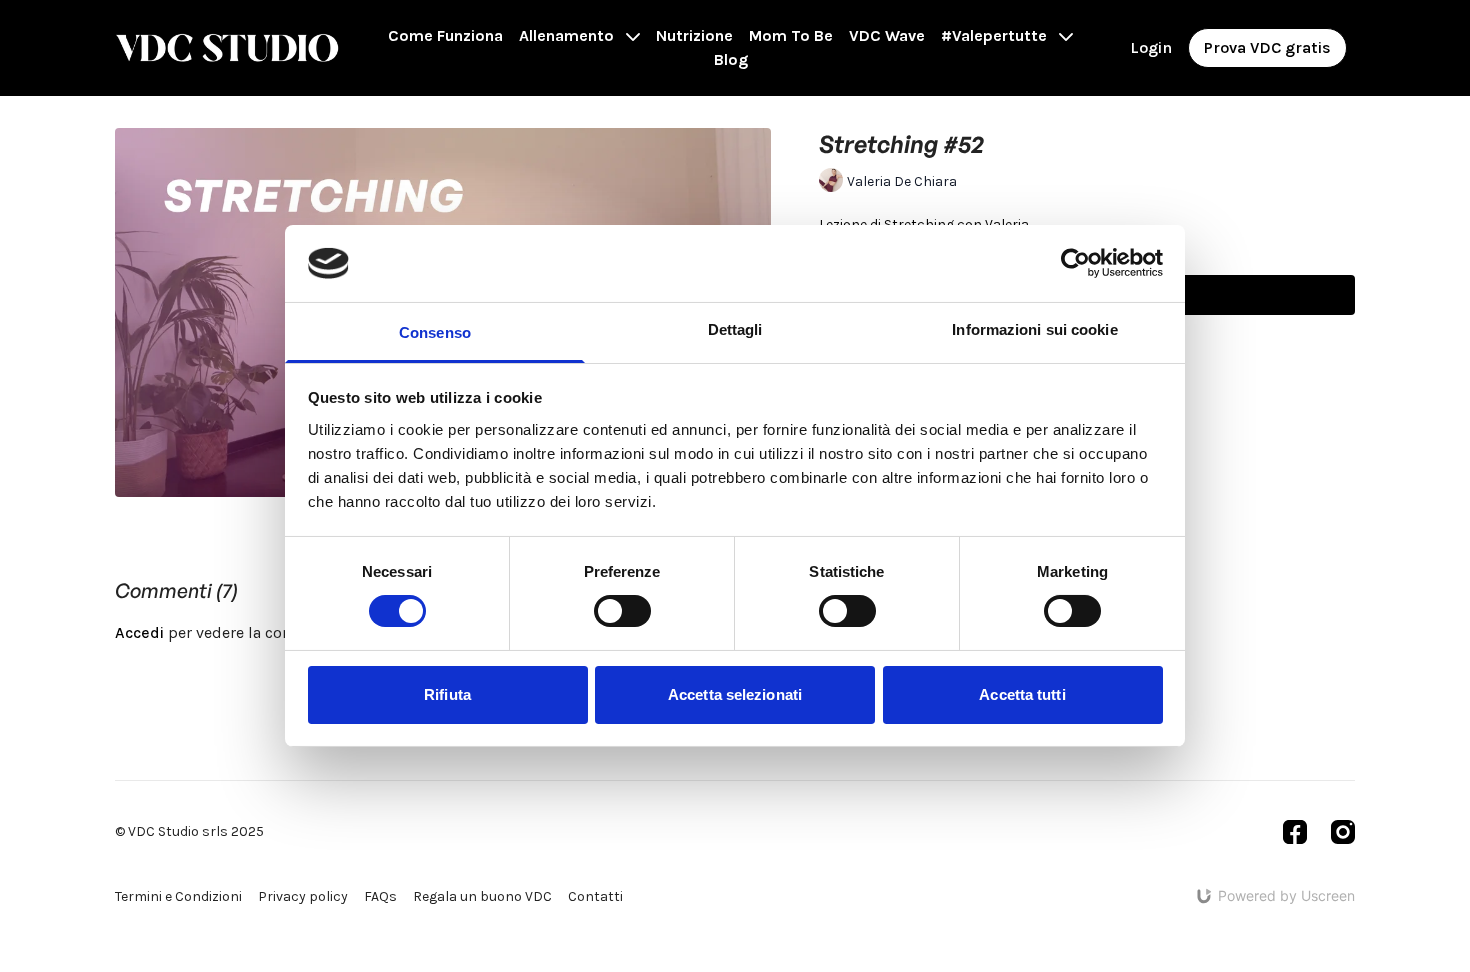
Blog (731, 59)
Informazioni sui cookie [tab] (1034, 329)
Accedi (139, 632)
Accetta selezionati (735, 694)
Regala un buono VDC (482, 896)
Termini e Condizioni (178, 896)
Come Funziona (445, 35)
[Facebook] (1295, 832)
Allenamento (568, 35)
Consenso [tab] (435, 332)
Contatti (595, 896)
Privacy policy (303, 896)
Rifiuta (447, 694)
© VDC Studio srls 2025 (189, 832)
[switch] (622, 611)
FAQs (380, 896)
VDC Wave (887, 35)
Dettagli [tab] (735, 329)
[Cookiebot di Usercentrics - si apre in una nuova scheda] (1075, 263)
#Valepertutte (996, 35)
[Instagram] (1343, 832)
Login (1151, 47)
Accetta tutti (1022, 694)
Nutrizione (694, 35)
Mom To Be (791, 35)
